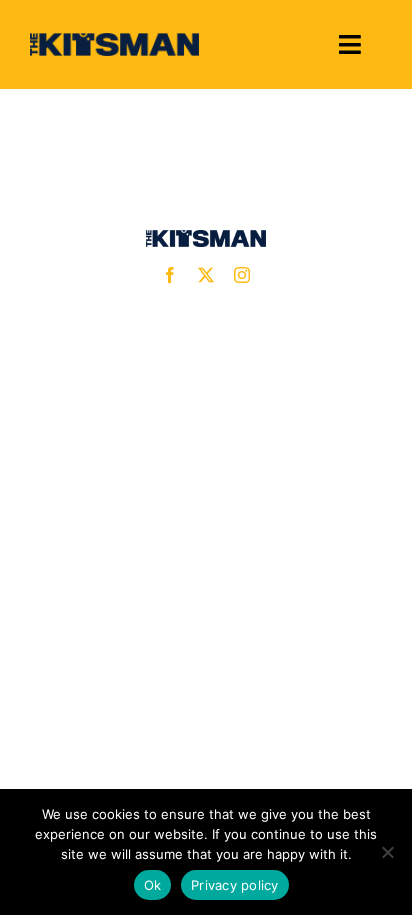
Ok (153, 885)
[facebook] (170, 275)
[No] (387, 852)
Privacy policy (235, 885)
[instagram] (242, 275)
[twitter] (206, 275)
